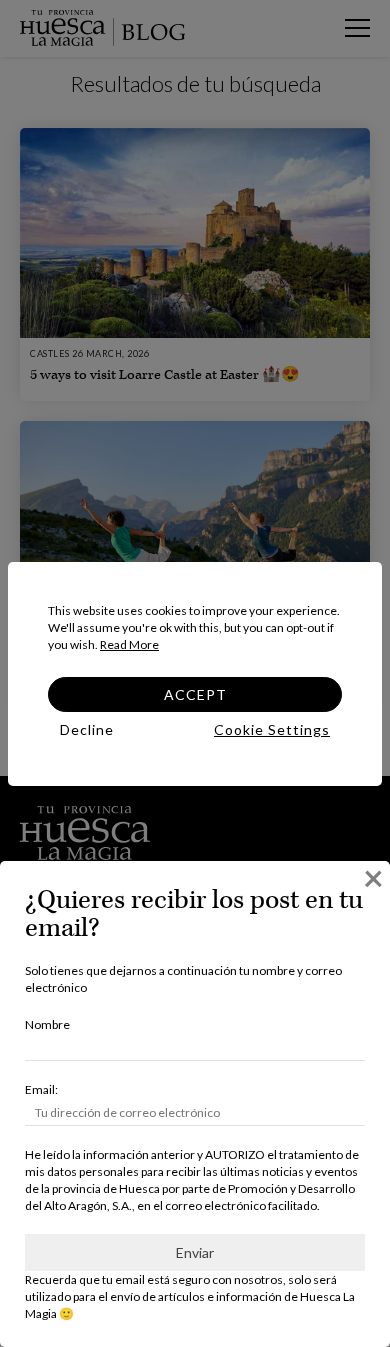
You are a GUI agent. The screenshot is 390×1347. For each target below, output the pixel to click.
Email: (41, 1089)
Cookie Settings (272, 729)
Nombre (47, 1024)
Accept (195, 694)
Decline (87, 729)
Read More (129, 644)
